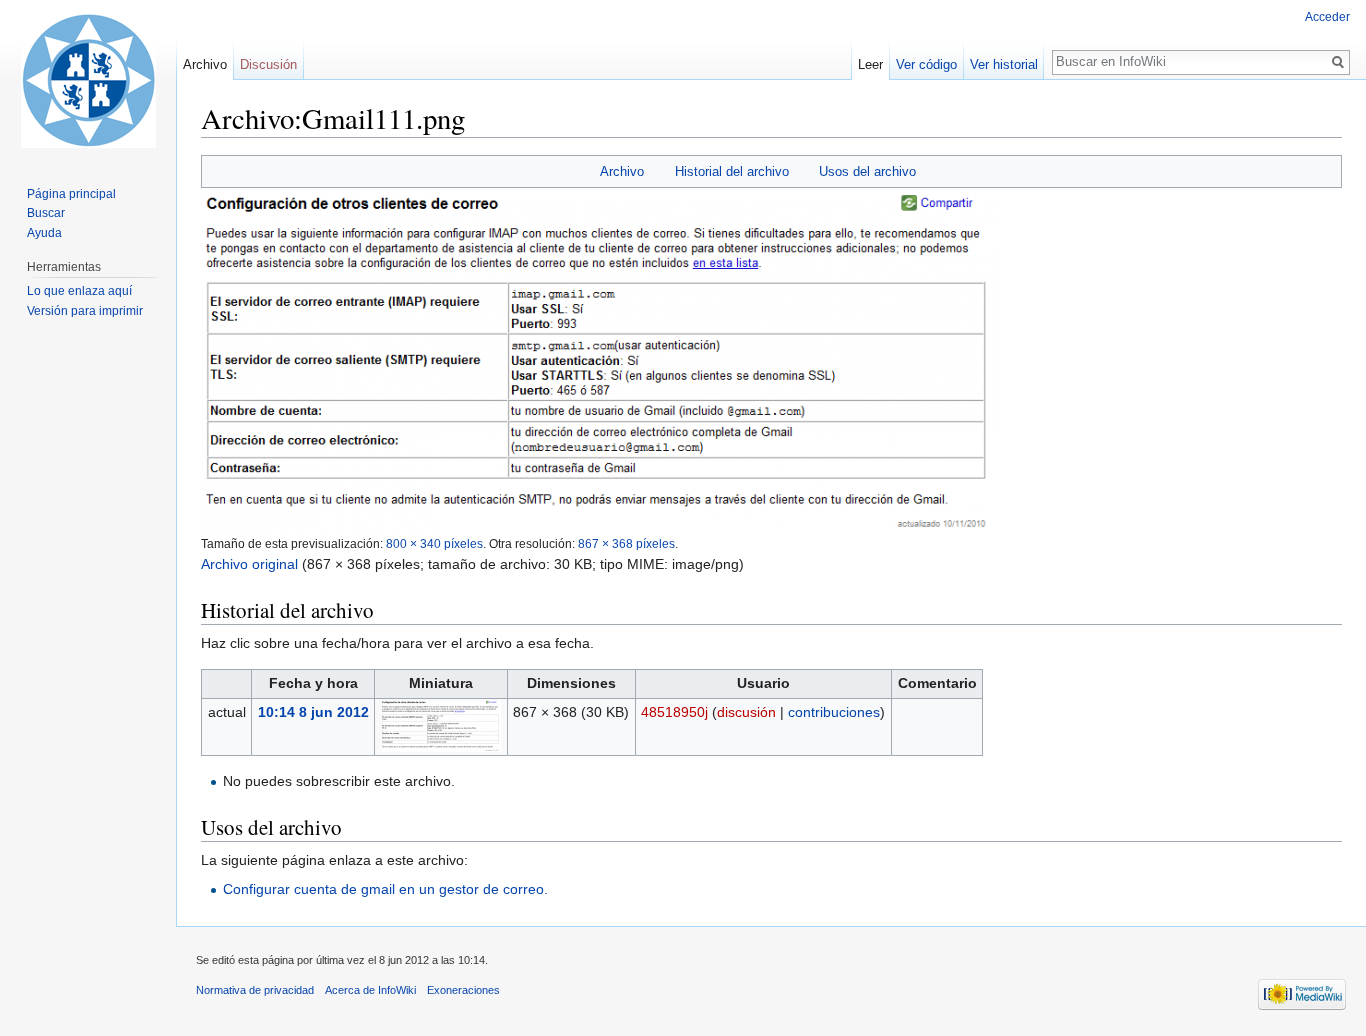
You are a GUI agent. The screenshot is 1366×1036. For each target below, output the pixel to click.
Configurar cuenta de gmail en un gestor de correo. (385, 889)
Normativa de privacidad (255, 990)
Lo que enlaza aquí (79, 291)
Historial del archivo (732, 171)
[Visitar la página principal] (88, 80)
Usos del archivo (867, 171)
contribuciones (834, 712)
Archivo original (249, 564)
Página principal (71, 194)
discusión (746, 712)
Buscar (46, 213)
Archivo (622, 171)
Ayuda (44, 233)
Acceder (1327, 17)
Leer (870, 64)
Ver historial (1004, 64)
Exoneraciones (463, 990)
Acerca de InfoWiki (370, 990)
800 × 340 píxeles (434, 543)
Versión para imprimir (85, 311)
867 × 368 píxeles (626, 543)
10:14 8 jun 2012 (313, 712)
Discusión (268, 64)
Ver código (926, 64)
